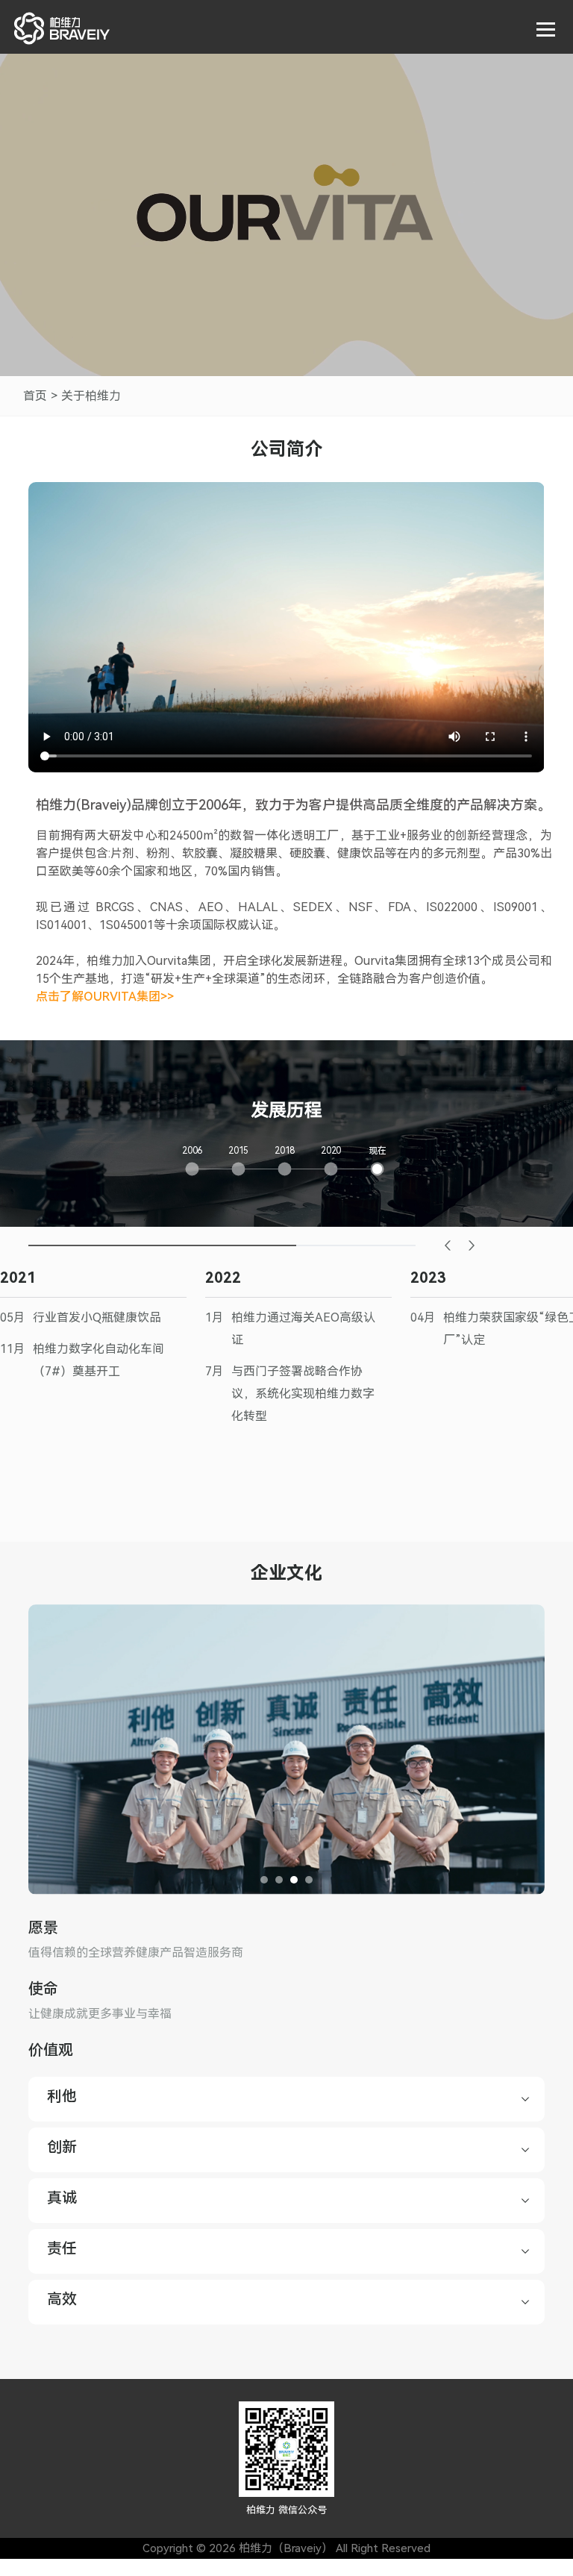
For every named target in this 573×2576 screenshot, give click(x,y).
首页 (35, 396)
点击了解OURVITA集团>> (105, 997)
